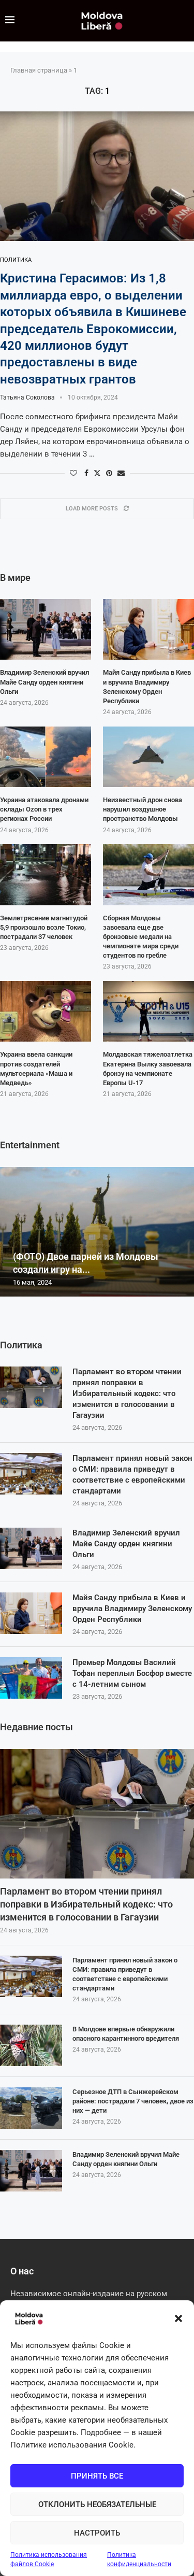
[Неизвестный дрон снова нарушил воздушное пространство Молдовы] (148, 757)
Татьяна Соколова (27, 397)
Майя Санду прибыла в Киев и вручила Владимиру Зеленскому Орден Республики (132, 1609)
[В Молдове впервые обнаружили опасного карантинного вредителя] (31, 2045)
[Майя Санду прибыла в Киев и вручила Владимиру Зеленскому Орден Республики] (31, 1613)
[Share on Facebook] (86, 473)
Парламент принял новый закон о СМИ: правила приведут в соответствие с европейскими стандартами (132, 1475)
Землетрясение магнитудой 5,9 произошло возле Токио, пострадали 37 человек (44, 927)
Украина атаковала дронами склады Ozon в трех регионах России (44, 809)
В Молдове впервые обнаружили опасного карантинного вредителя (126, 2034)
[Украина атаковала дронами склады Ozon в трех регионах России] (46, 757)
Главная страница (39, 70)
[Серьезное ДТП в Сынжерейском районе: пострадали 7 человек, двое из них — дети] (31, 2108)
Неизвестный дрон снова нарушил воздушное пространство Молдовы (143, 809)
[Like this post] (73, 473)
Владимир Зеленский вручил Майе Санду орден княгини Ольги (126, 1544)
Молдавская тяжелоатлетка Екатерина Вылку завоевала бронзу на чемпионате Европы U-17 (148, 1069)
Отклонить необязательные (97, 2504)
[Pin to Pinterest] (109, 473)
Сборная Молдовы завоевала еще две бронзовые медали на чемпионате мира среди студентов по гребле (141, 937)
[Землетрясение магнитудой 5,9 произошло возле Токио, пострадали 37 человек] (46, 875)
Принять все (97, 2476)
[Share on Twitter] (97, 473)
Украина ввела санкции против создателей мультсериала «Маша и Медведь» (36, 1069)
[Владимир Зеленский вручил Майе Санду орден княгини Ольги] (31, 1548)
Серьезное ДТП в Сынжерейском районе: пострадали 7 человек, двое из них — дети (133, 2101)
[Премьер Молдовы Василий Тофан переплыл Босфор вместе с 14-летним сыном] (31, 1678)
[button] (178, 2318)
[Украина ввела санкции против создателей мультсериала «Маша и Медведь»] (46, 1012)
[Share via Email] (121, 473)
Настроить (97, 2533)
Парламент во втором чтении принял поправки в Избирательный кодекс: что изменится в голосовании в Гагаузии (127, 1393)
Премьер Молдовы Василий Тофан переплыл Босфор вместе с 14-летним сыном (132, 1673)
